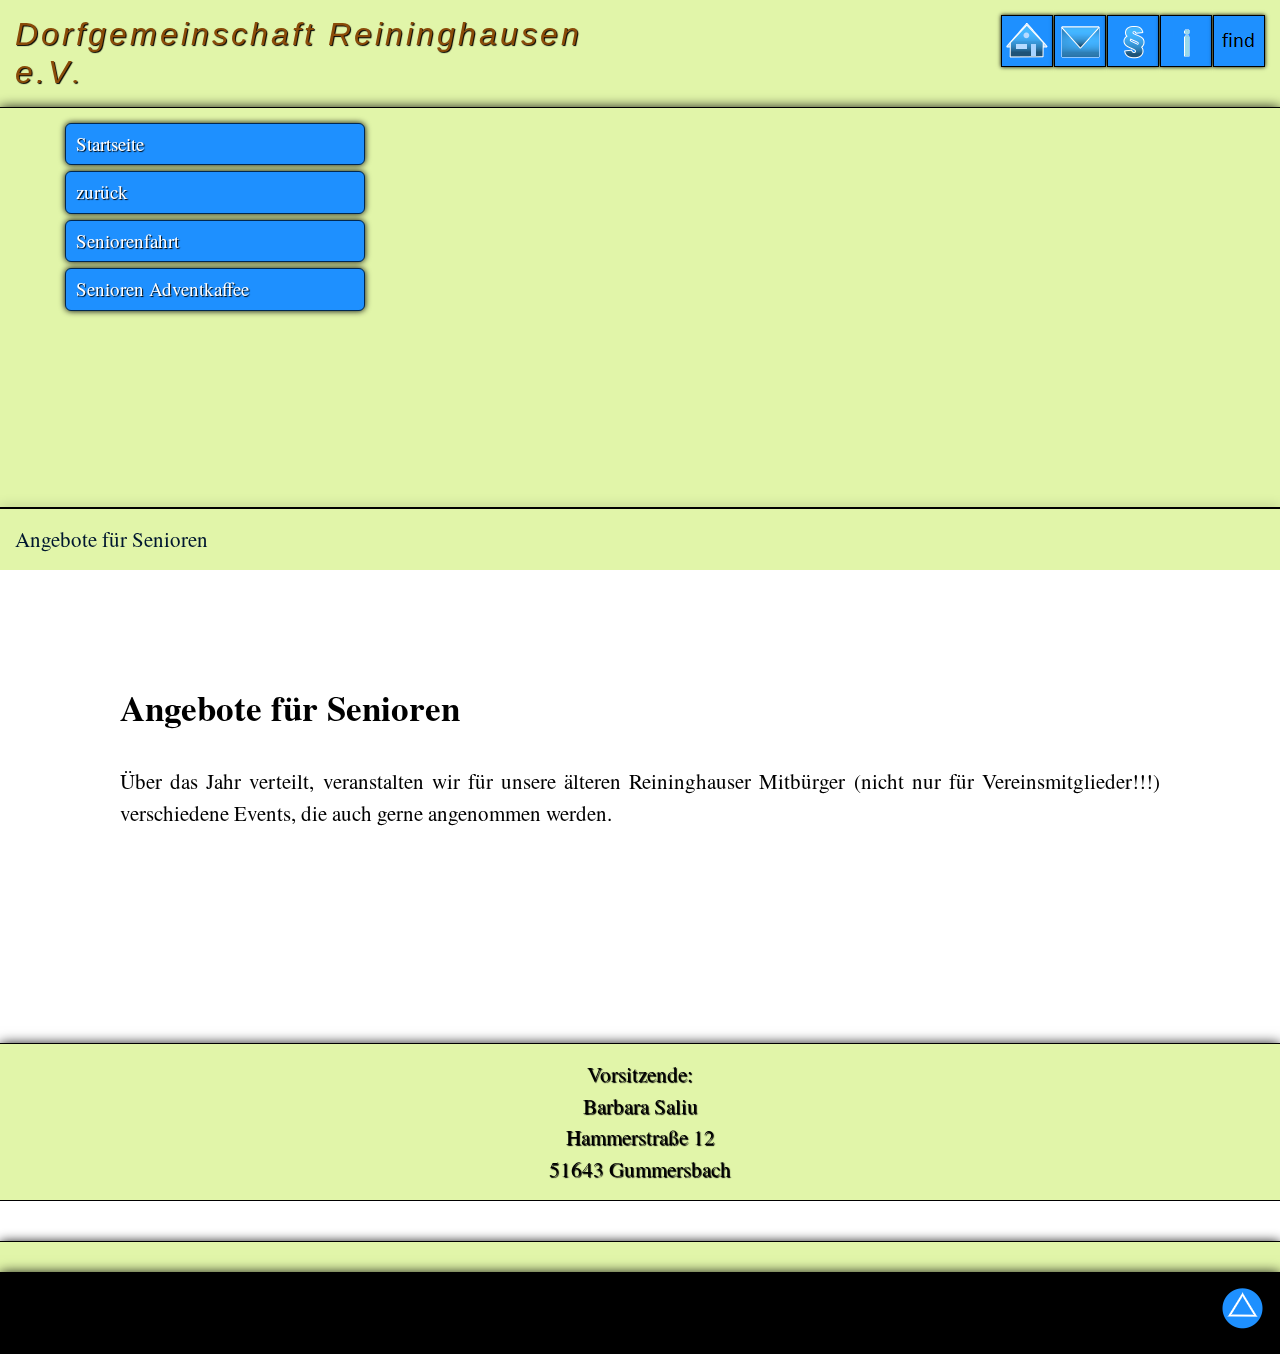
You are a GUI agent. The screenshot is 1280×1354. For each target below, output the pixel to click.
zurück (102, 191)
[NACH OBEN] (1242, 1321)
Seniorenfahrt (127, 240)
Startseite (110, 143)
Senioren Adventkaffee (162, 288)
